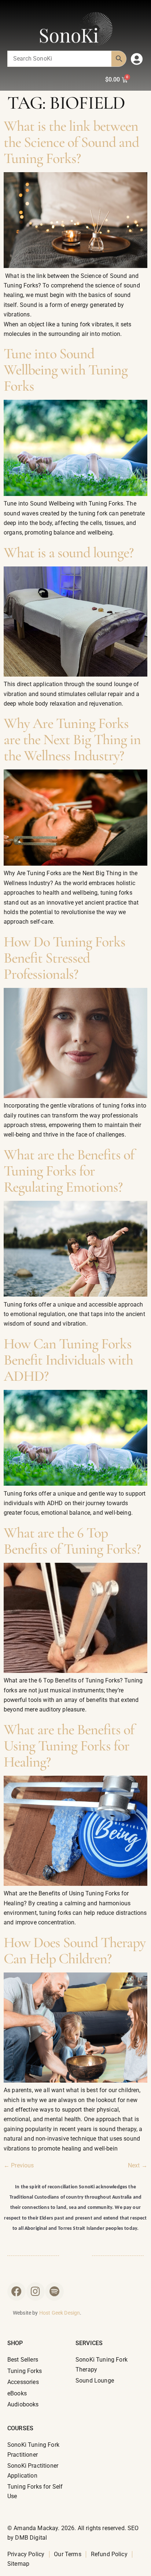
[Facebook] (16, 2291)
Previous (19, 2165)
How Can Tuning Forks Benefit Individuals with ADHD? (68, 1360)
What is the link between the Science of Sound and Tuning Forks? (71, 142)
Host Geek (51, 2313)
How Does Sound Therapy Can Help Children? (75, 1950)
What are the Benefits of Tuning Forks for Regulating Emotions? (69, 1171)
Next (138, 2165)
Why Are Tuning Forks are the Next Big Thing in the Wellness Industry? (72, 739)
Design (72, 2313)
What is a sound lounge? (69, 552)
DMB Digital (31, 2538)
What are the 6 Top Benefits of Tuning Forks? (72, 1541)
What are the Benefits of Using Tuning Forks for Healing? (69, 1746)
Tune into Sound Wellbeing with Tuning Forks (66, 370)
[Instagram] (36, 2291)
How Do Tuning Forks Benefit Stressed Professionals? (65, 958)
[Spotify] (54, 2291)
